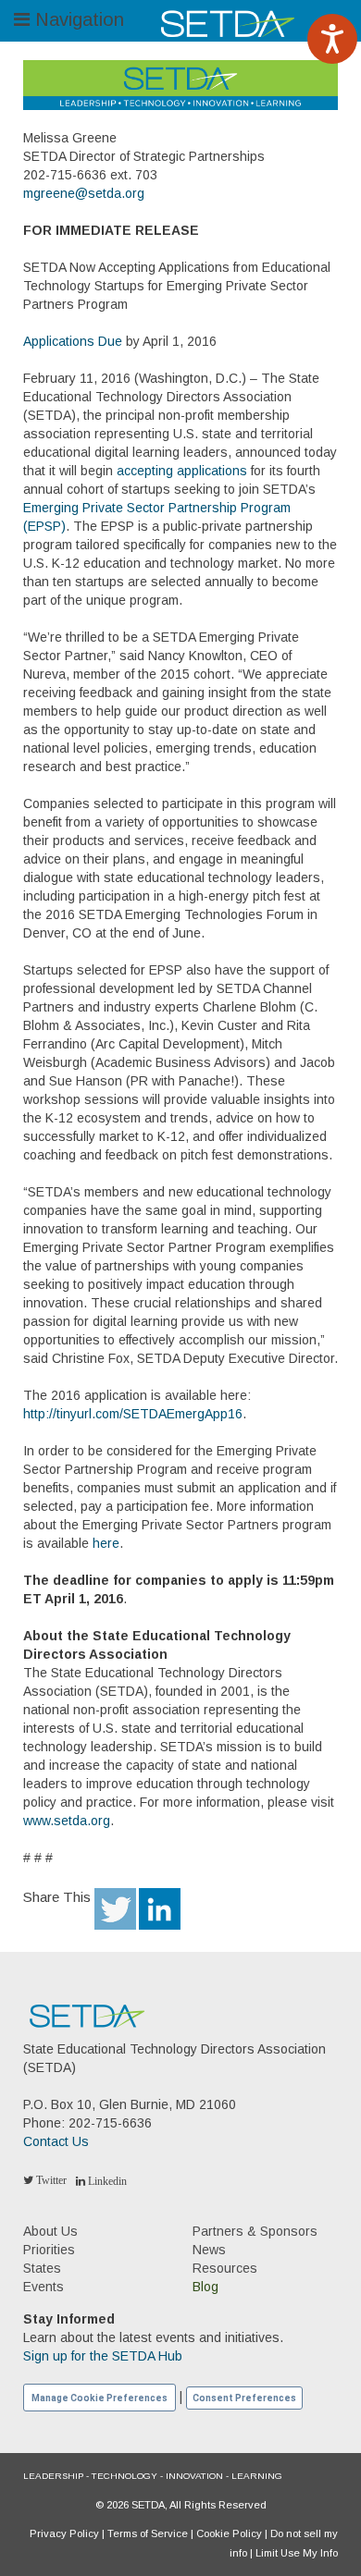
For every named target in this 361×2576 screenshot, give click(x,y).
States (42, 2268)
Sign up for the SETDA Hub (103, 2356)
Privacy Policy (64, 2533)
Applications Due (73, 341)
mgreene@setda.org (84, 193)
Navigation (77, 19)
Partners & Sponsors (255, 2231)
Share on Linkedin (160, 1909)
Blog (205, 2287)
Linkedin (106, 2181)
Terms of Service (148, 2533)
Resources (225, 2268)
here (106, 1543)
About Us (50, 2231)
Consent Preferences (244, 2398)
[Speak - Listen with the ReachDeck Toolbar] (332, 39)
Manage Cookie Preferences (100, 2398)
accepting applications (182, 471)
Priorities (49, 2250)
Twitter (50, 2180)
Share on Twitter (115, 1909)
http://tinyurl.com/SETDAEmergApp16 (133, 1414)
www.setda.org (67, 1821)
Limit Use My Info (297, 2553)
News (209, 2250)
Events (44, 2287)
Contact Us (56, 2141)
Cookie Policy (229, 2533)
